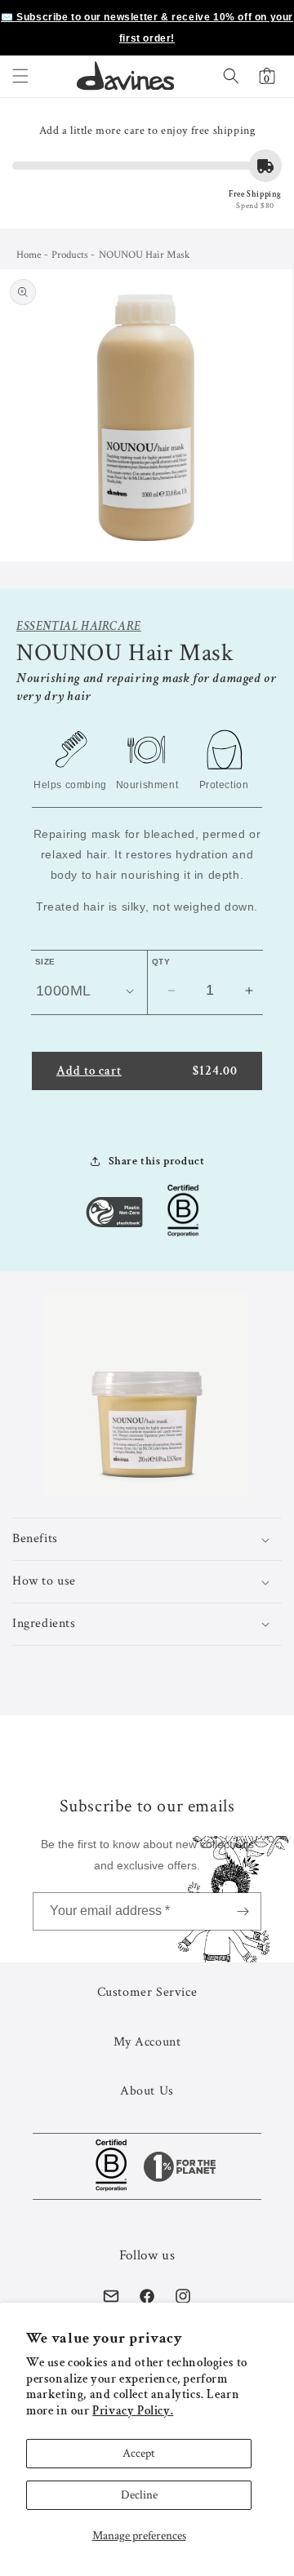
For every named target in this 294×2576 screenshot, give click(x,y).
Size (45, 962)
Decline (139, 2495)
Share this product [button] (157, 1161)
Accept (139, 2453)
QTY (161, 962)
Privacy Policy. (133, 2411)
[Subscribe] (243, 1911)
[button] (20, 76)
